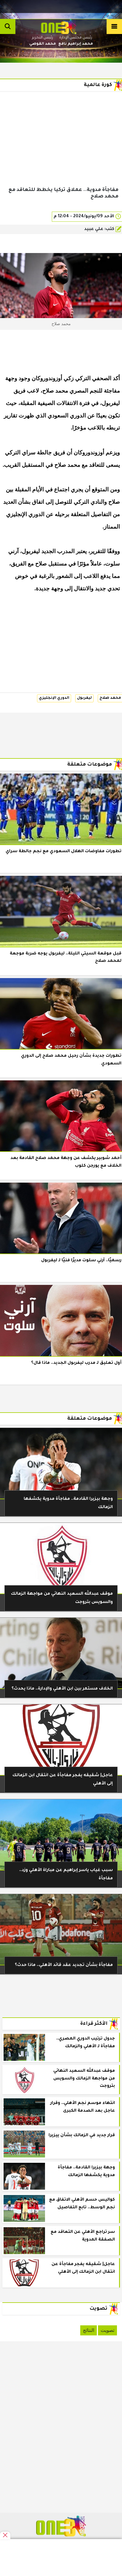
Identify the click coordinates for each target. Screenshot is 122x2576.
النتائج (89, 2330)
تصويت (107, 2330)
